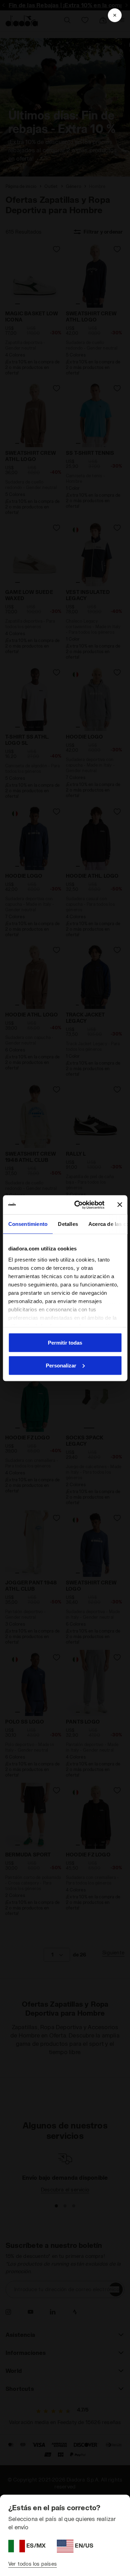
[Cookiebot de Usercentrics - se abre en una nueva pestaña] (77, 1205)
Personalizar (61, 1365)
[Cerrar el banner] (120, 1205)
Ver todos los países (33, 2564)
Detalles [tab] (68, 1224)
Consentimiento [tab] (28, 1224)
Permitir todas (65, 1343)
